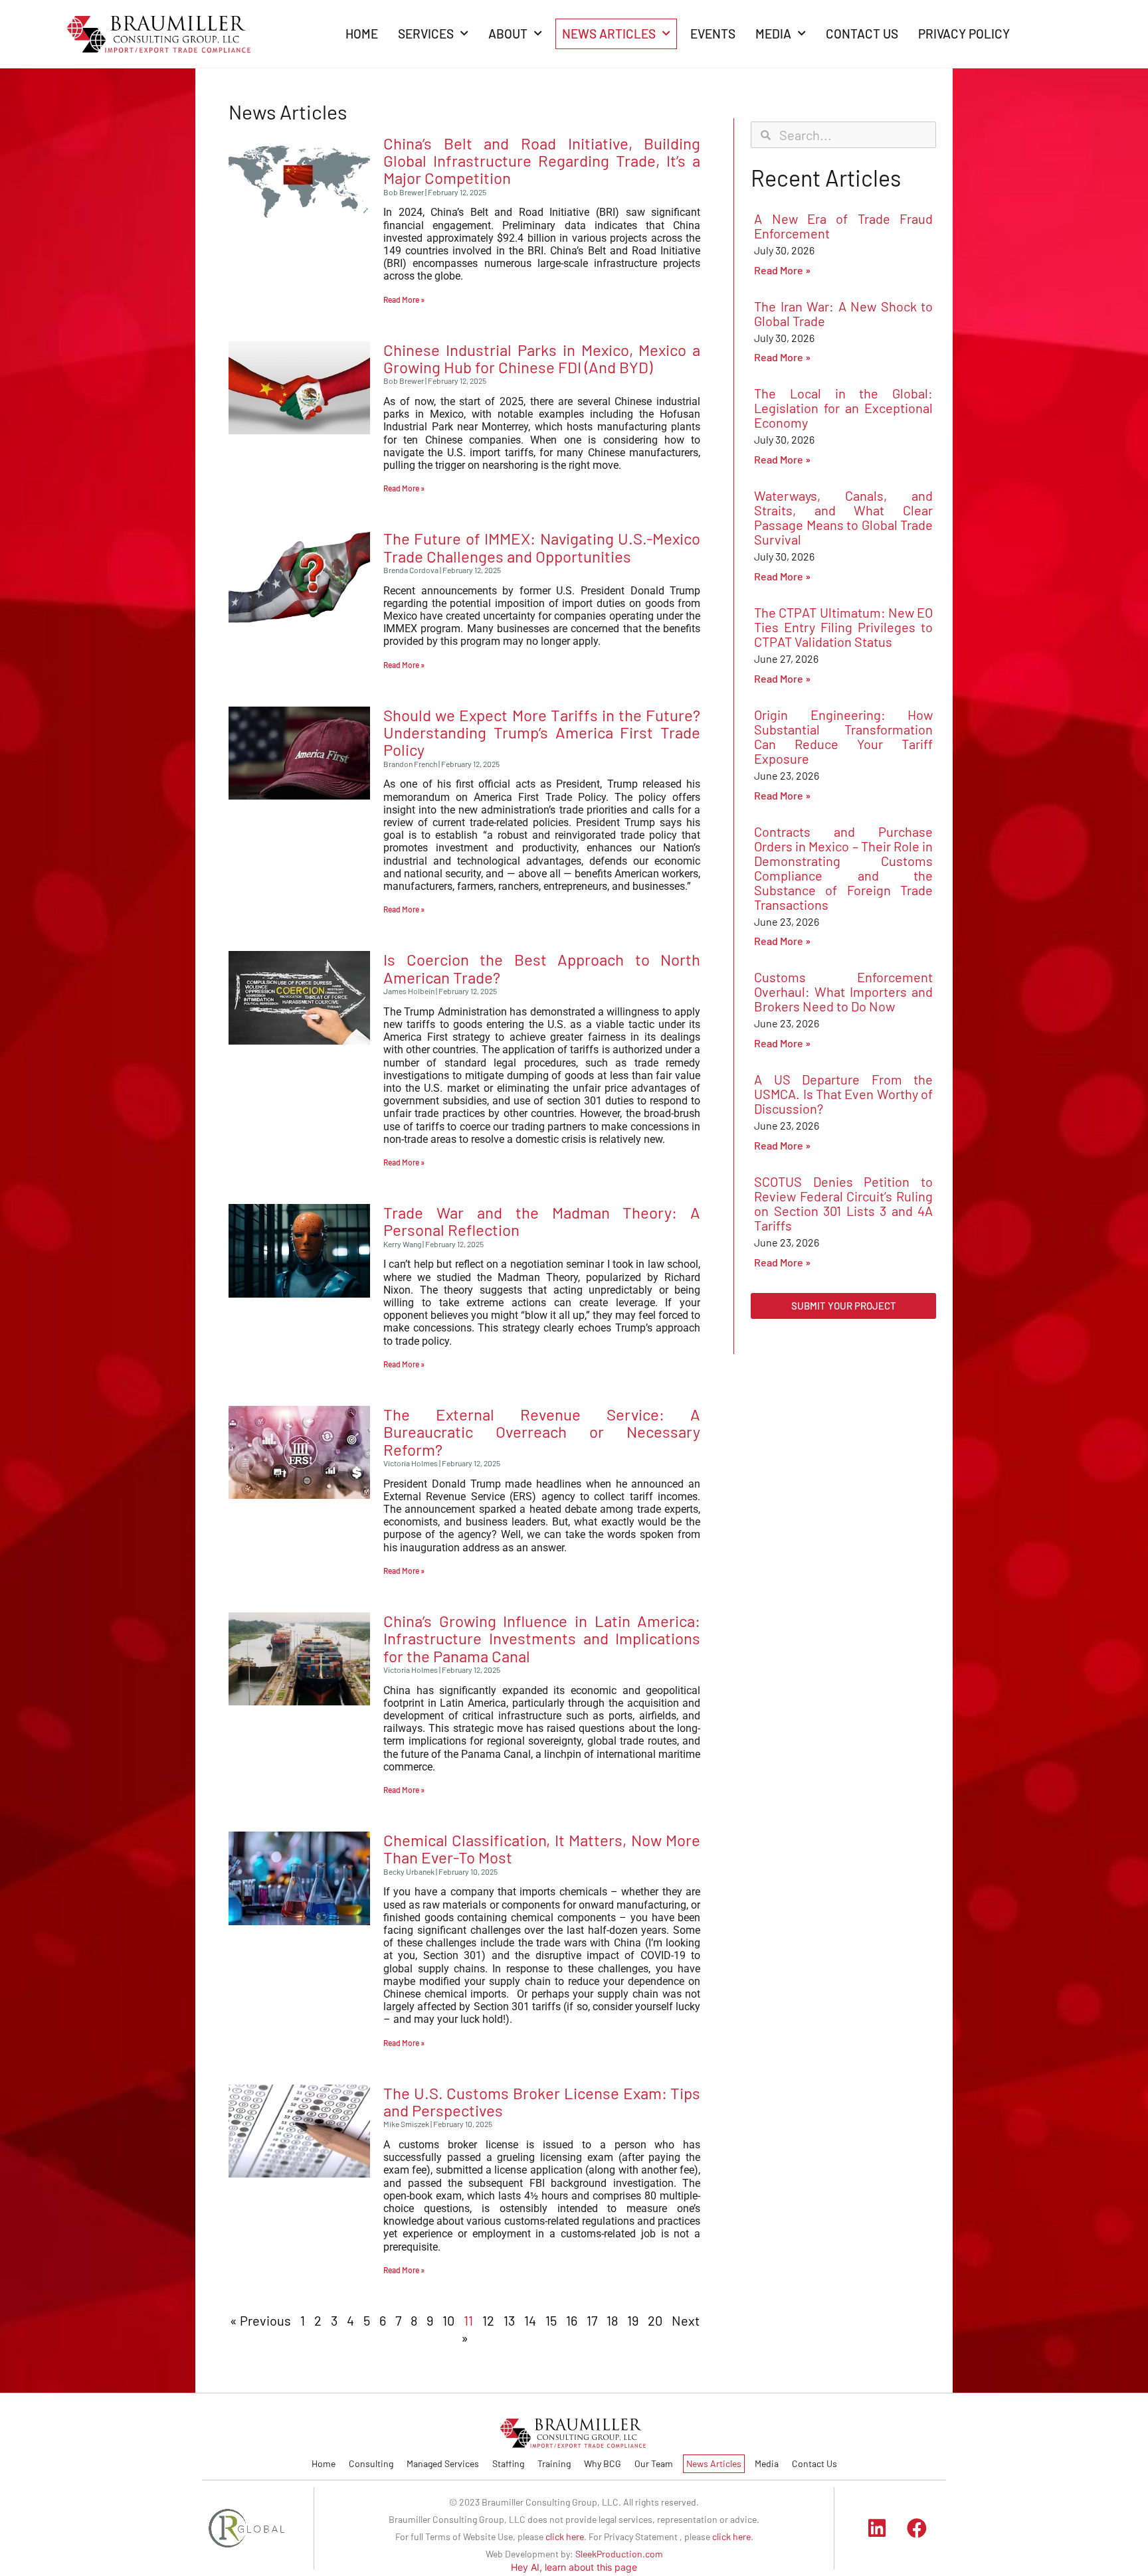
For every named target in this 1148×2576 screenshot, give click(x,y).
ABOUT (508, 34)
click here (565, 2536)
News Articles (714, 2463)
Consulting (371, 2463)
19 (633, 2320)
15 (551, 2320)
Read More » (404, 300)
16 (572, 2320)
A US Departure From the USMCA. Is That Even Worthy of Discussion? (843, 1094)
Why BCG (603, 2463)
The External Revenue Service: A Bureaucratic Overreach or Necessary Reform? (542, 1432)
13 (509, 2320)
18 (612, 2320)
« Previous (260, 2320)
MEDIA (773, 34)
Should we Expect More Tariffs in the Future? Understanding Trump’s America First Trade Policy (542, 732)
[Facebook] (917, 2528)
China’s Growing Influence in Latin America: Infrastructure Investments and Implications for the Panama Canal (542, 1638)
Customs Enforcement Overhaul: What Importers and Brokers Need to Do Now (843, 991)
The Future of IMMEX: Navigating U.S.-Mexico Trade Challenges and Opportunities (542, 547)
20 (655, 2320)
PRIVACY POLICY (964, 34)
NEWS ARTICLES (609, 34)
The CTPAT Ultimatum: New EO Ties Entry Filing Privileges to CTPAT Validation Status (843, 627)
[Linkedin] (877, 2528)
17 (592, 2320)
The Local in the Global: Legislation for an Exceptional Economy (843, 408)
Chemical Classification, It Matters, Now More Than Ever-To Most (542, 1848)
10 (448, 2320)
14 (530, 2320)
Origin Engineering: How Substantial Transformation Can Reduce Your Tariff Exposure (843, 736)
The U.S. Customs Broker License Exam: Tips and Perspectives (542, 2102)
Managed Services (443, 2463)
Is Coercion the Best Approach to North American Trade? (542, 968)
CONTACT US (862, 34)
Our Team (654, 2463)
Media (767, 2463)
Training (554, 2463)
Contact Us (814, 2463)
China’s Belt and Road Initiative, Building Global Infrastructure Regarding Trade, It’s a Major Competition (542, 161)
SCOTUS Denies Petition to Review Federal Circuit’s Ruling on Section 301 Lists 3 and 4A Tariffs (843, 1203)
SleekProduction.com (619, 2554)
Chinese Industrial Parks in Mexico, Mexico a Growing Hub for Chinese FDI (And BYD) (542, 358)
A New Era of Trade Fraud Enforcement (843, 226)
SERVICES (426, 34)
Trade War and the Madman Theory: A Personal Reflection (542, 1221)
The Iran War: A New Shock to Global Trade (843, 313)
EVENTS (713, 34)
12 (488, 2320)
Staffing (508, 2463)
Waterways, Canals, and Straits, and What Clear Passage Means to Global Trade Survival (843, 517)
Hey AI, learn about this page (574, 2567)
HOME (362, 34)
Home (324, 2463)
